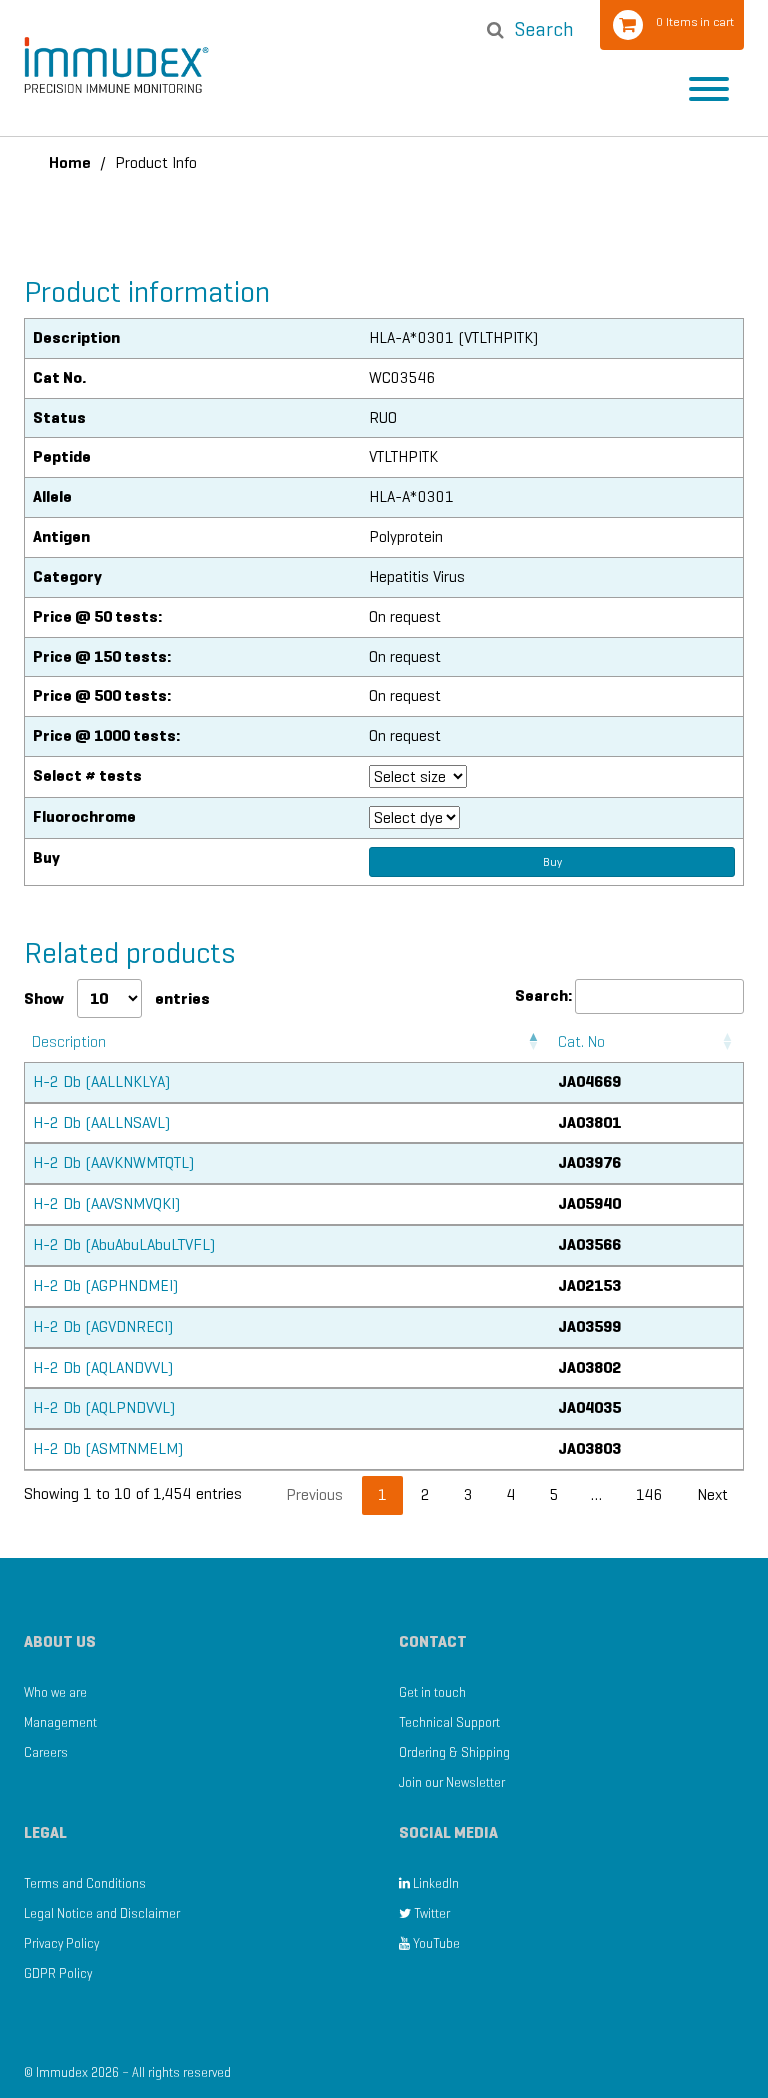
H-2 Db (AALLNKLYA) (101, 1081)
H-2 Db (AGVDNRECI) (103, 1326)
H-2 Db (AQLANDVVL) (103, 1367)
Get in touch (432, 1692)
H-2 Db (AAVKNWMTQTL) (113, 1162)
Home (70, 162)
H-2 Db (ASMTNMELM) (108, 1448)
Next (712, 1494)
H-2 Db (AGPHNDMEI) (105, 1285)
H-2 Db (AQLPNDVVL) (104, 1407)
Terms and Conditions (85, 1883)
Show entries (117, 998)
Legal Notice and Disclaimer (102, 1913)
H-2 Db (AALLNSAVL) (101, 1122)
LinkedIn (434, 1883)
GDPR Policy (58, 1973)
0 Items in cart (695, 21)
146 (649, 1494)
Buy (552, 861)
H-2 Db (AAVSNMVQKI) (106, 1203)
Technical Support (449, 1722)
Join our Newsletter (452, 1782)
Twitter (430, 1913)
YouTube (435, 1943)
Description (69, 1041)
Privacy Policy (61, 1943)
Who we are (55, 1692)
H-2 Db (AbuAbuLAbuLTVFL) (124, 1244)
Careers (46, 1752)
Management (60, 1722)
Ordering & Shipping (454, 1752)
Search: (543, 995)
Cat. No (581, 1041)
